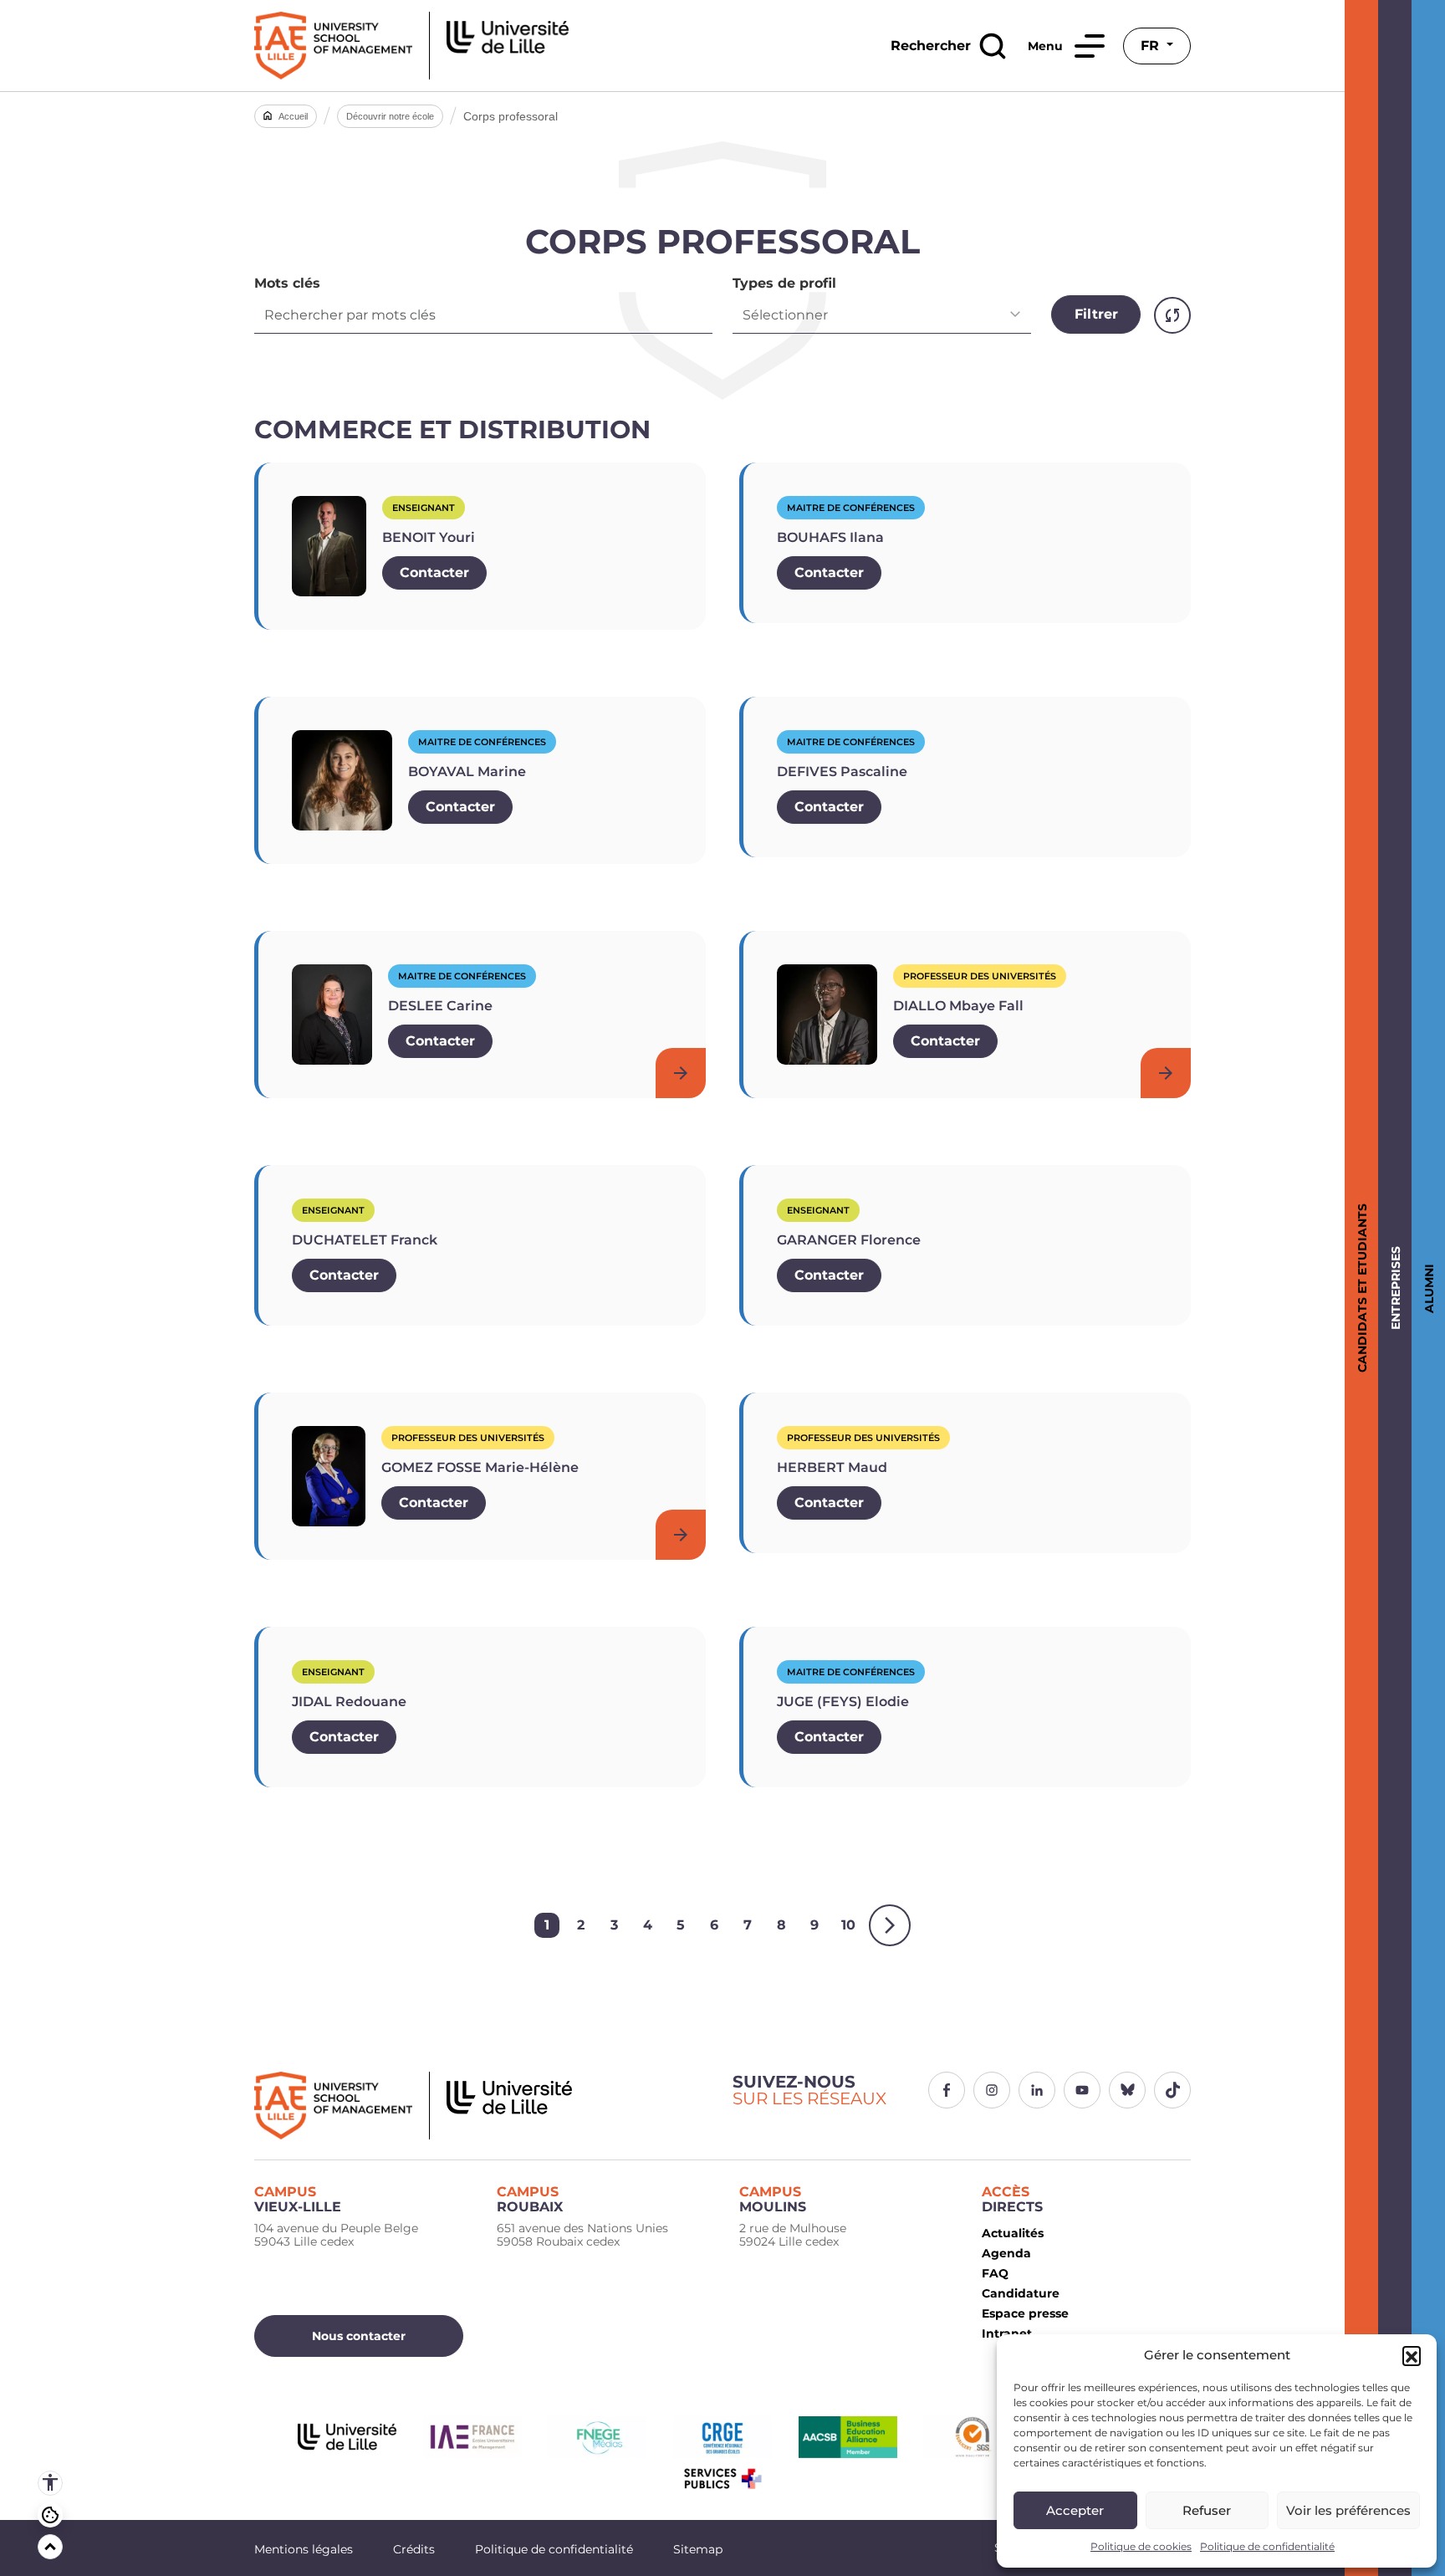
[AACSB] (848, 2437)
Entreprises (1393, 1288)
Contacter (434, 572)
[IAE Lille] (411, 46)
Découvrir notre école (390, 116)
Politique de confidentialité (1267, 2546)
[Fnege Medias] (597, 2437)
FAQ (995, 2273)
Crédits (414, 2549)
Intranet (1007, 2333)
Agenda (1006, 2253)
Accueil (293, 116)
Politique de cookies (1141, 2546)
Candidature (1021, 2293)
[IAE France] (472, 2437)
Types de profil (784, 284)
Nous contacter (359, 2336)
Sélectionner (785, 315)
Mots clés (287, 284)
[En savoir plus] (681, 1073)
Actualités (1013, 2233)
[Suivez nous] (947, 2090)
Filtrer (1096, 314)
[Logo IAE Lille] (483, 2106)
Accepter (1075, 2510)
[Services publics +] (722, 2479)
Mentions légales (304, 2549)
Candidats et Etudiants (1359, 1288)
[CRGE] (722, 2437)
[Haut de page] (50, 2547)
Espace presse (1025, 2313)
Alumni (1426, 1288)
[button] (1412, 2355)
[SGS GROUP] (973, 2437)
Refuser (1207, 2510)
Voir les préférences (1348, 2510)
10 (848, 1925)
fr (1152, 46)
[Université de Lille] (347, 2437)
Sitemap (698, 2549)
